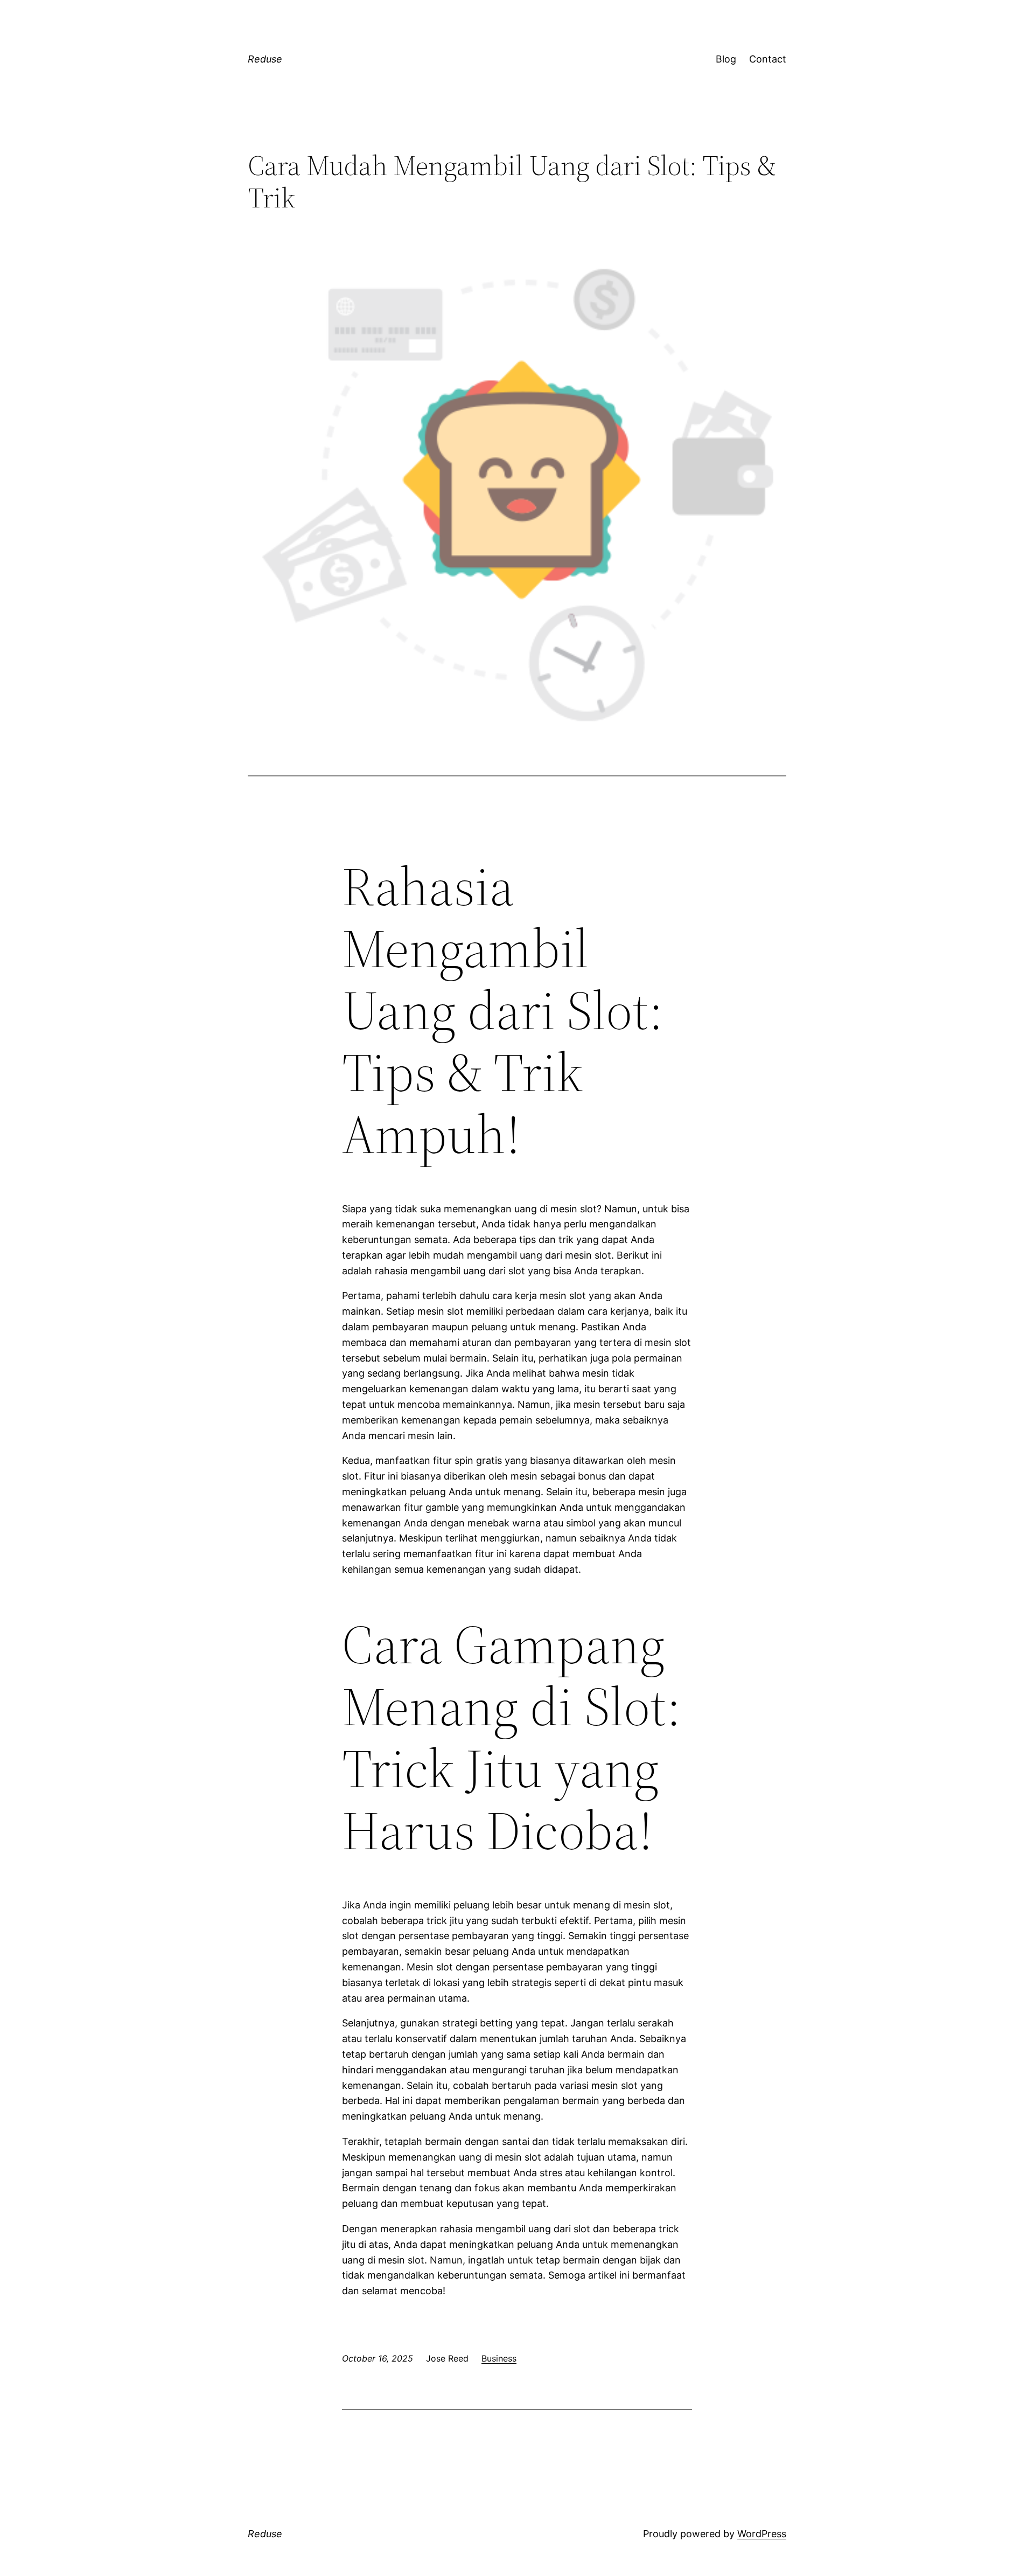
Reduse (265, 59)
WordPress (762, 2534)
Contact (768, 59)
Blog (726, 59)
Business (499, 2358)
